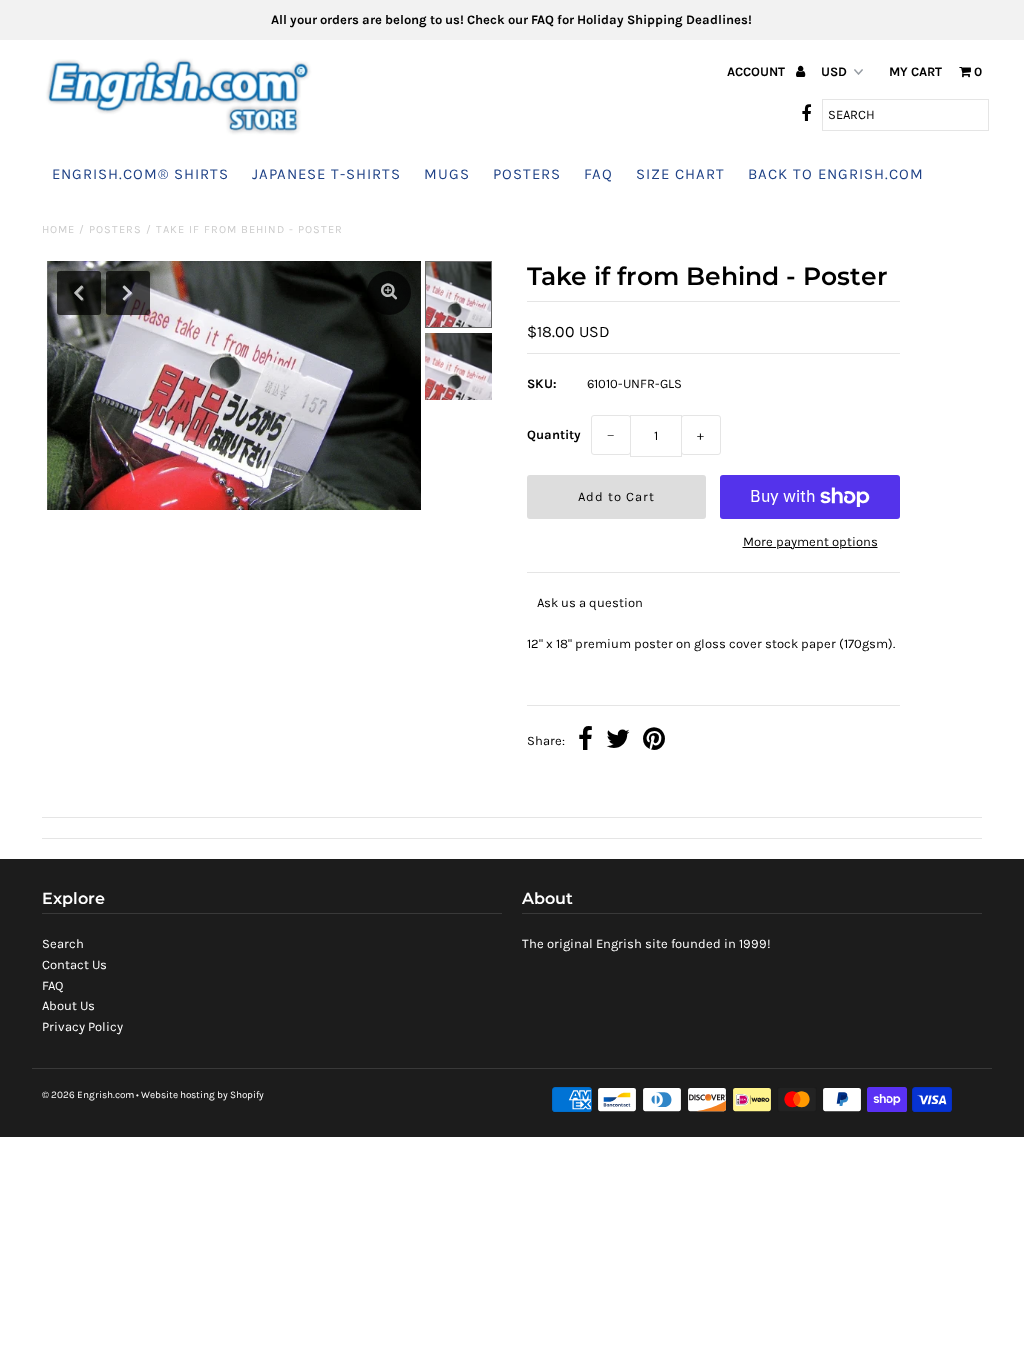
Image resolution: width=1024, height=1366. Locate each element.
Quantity (554, 434)
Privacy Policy (82, 1026)
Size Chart (680, 174)
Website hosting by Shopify (202, 1095)
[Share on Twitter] (618, 741)
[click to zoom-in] (389, 293)
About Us (68, 1005)
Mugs (447, 174)
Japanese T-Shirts (326, 174)
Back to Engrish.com (836, 174)
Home (58, 229)
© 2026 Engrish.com (88, 1095)
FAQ (598, 174)
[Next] (128, 293)
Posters (527, 174)
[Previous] (79, 293)
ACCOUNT (757, 71)
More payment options (810, 541)
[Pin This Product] (654, 741)
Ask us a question (590, 602)
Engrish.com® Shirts (140, 174)
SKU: (542, 383)
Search (63, 943)
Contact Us (74, 964)
